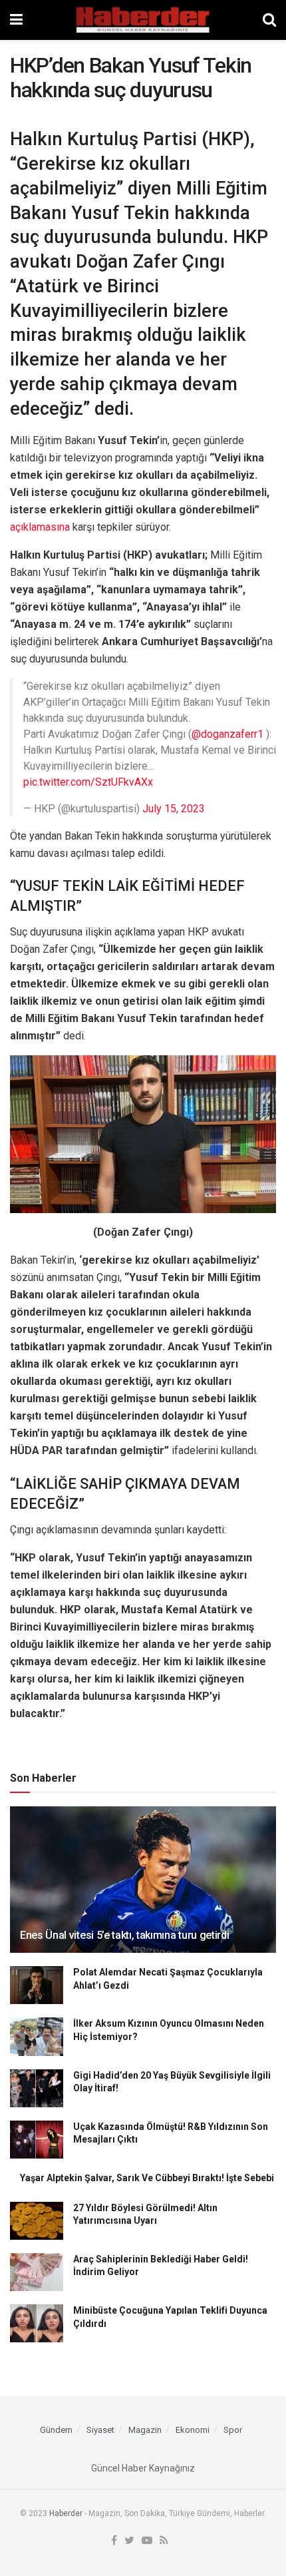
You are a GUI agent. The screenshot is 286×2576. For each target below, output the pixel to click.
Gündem (56, 2430)
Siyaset (100, 2430)
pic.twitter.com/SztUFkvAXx (88, 782)
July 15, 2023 (174, 809)
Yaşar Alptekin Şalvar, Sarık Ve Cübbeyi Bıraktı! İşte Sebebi (147, 2178)
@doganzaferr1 (227, 734)
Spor (233, 2430)
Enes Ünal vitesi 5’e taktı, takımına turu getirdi (124, 1935)
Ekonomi (193, 2430)
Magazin (145, 2430)
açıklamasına (40, 527)
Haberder (66, 2513)
